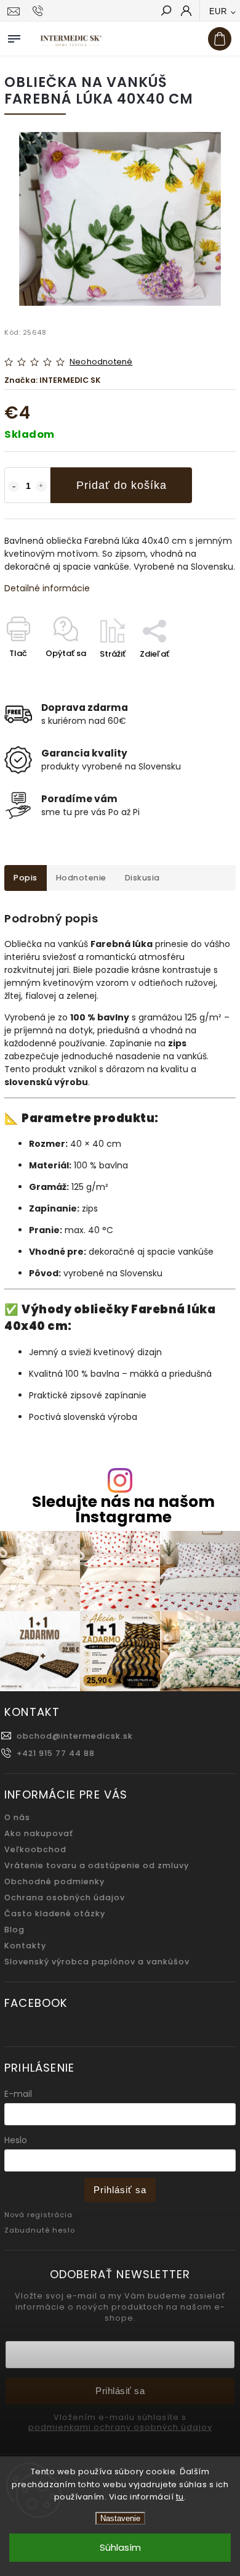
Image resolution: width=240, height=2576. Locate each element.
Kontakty (25, 1946)
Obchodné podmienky (54, 1881)
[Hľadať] (166, 12)
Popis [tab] (26, 878)
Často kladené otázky (55, 1914)
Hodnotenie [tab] (81, 878)
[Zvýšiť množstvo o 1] (41, 486)
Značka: (53, 380)
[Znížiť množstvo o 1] (14, 486)
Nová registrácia (38, 2215)
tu (180, 2497)
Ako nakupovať (39, 1833)
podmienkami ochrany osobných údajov (120, 2427)
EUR (218, 11)
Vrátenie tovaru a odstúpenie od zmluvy (97, 1865)
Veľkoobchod (35, 1849)
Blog (14, 1930)
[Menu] (14, 36)
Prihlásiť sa (120, 2190)
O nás (17, 1817)
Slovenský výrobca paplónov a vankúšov (97, 1962)
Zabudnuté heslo (40, 2230)
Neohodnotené (101, 362)
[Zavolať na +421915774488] (40, 11)
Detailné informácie (47, 588)
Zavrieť (202, 675)
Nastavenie (120, 2518)
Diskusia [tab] (142, 878)
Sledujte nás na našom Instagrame (123, 1509)
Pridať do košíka (122, 485)
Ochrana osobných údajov (65, 1897)
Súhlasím (120, 2547)
